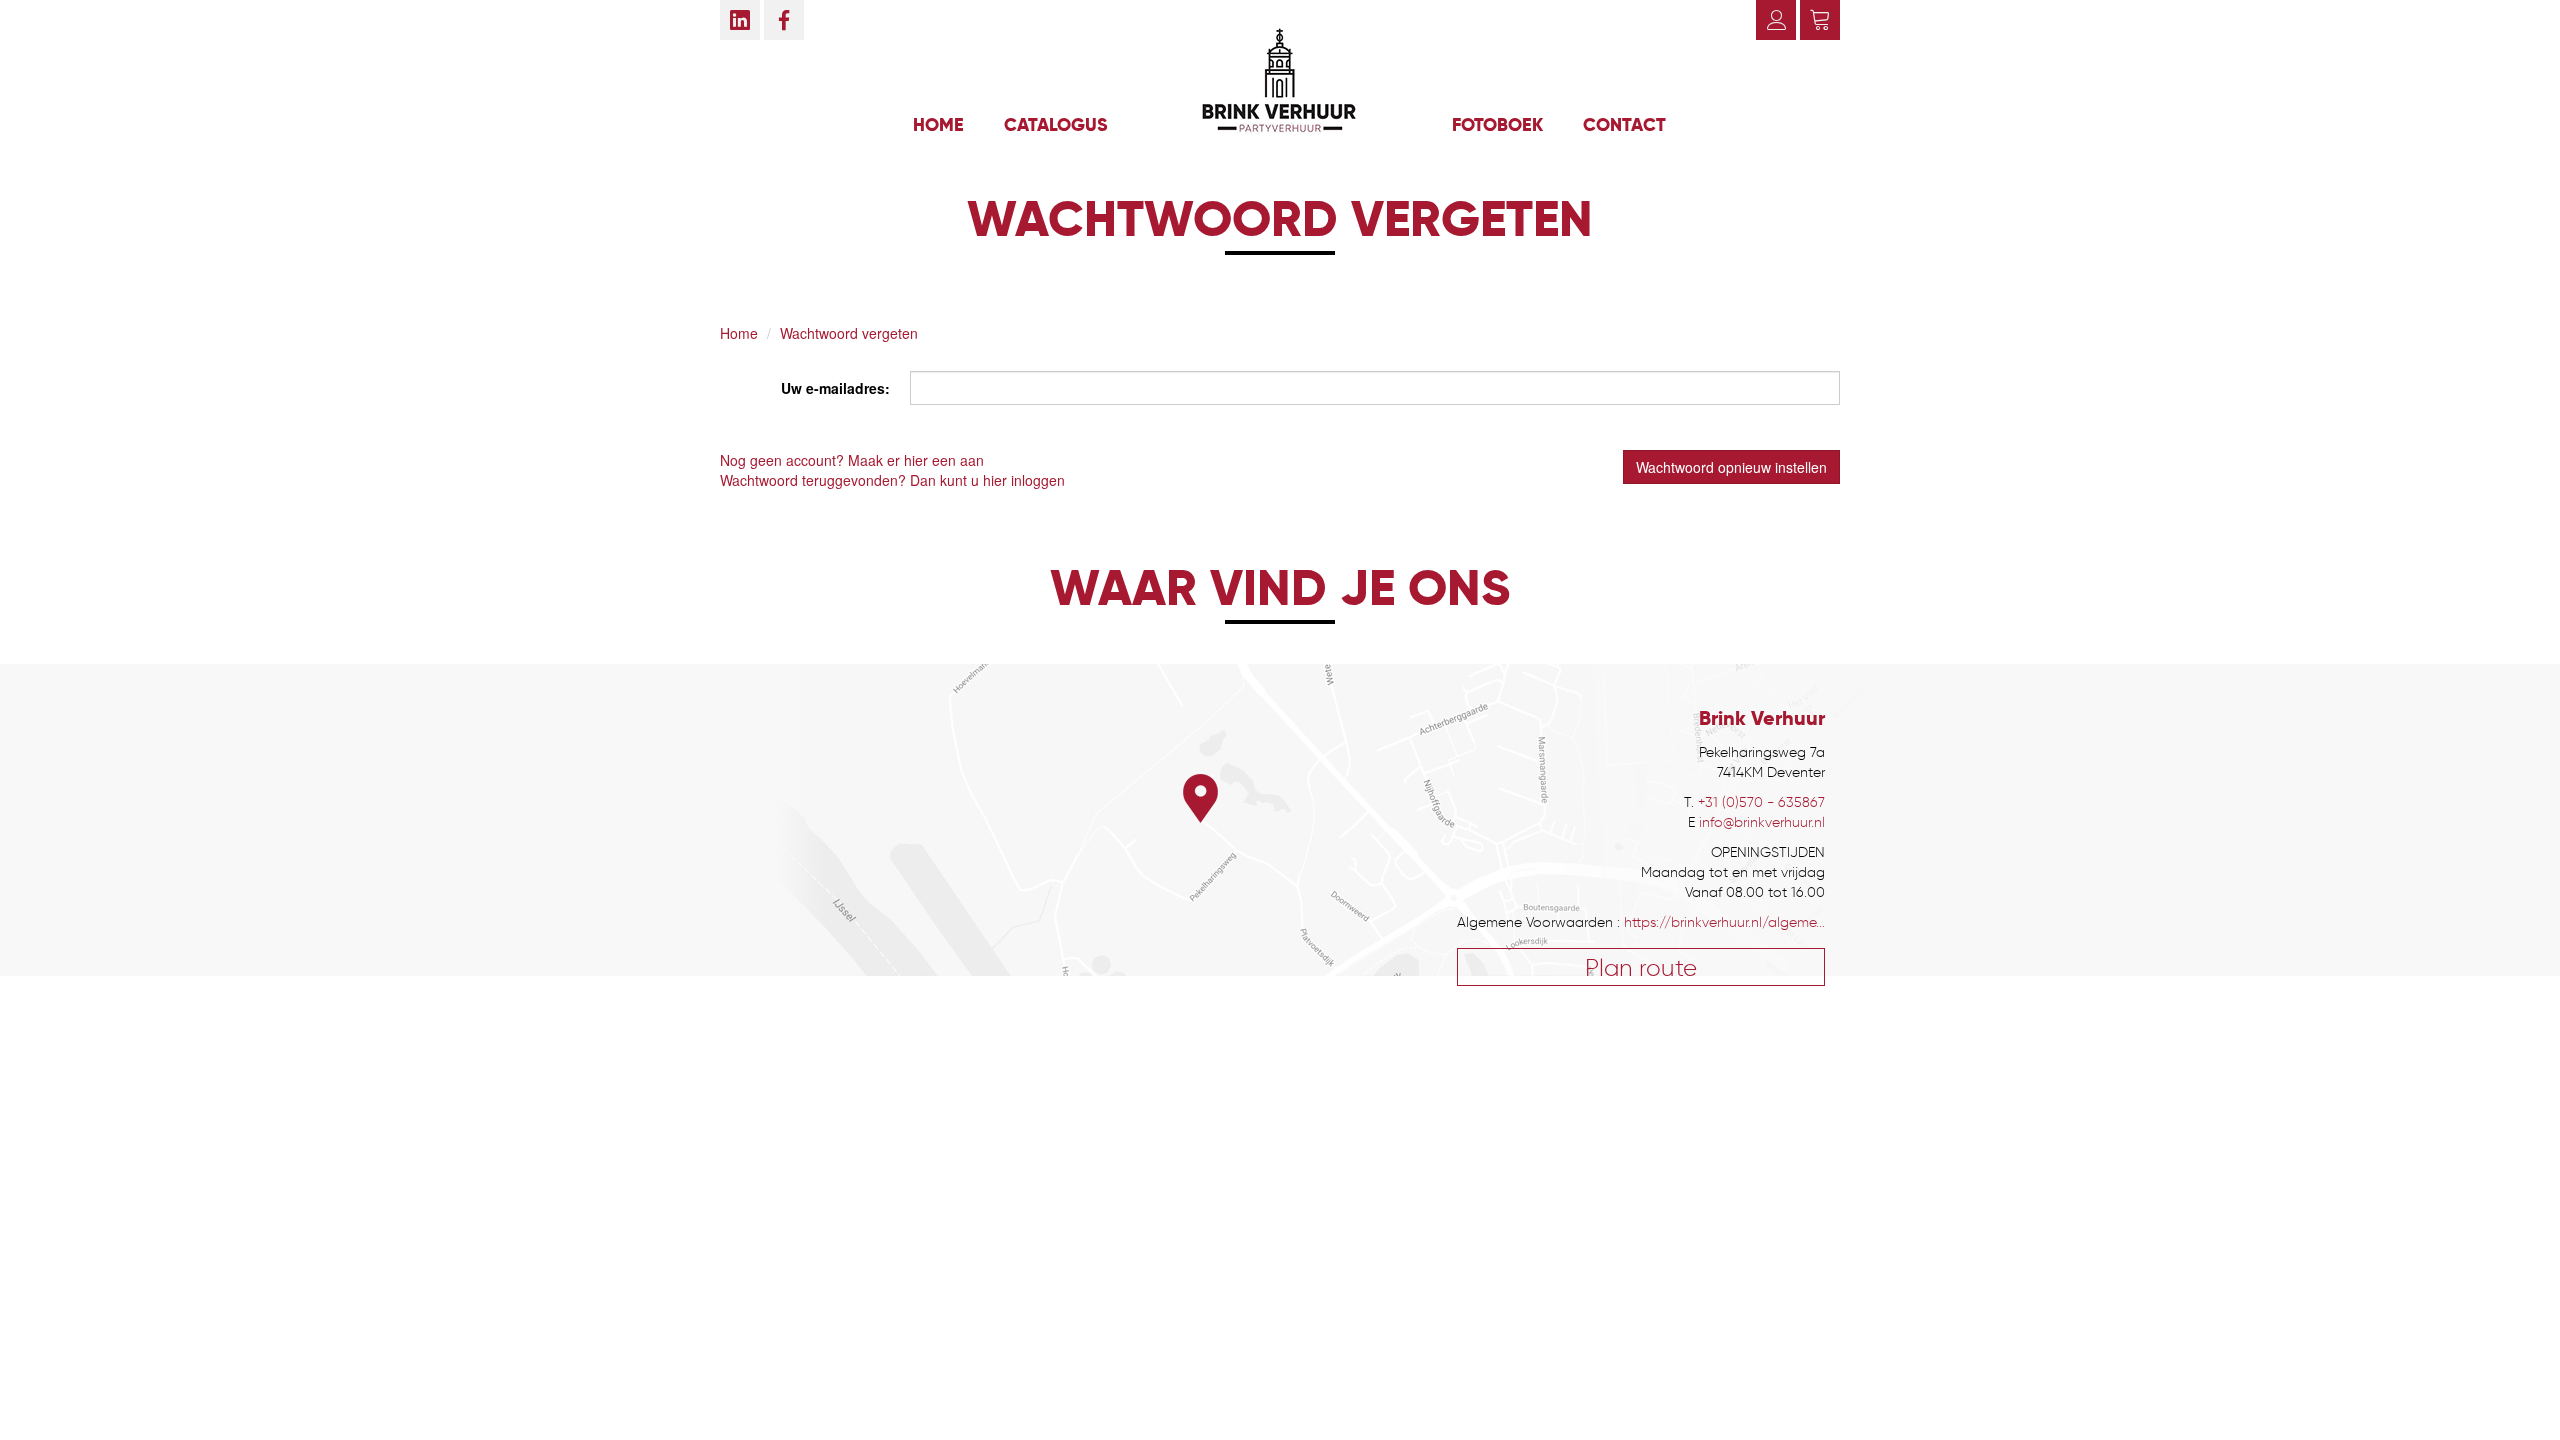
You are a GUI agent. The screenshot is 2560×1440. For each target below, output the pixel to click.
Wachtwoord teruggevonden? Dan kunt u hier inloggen (892, 480)
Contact (1624, 124)
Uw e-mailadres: (835, 388)
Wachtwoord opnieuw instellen (1731, 467)
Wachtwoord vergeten (849, 333)
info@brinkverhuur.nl (1762, 822)
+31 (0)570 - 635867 (1761, 802)
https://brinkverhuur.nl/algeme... (1724, 922)
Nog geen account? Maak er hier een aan (852, 460)
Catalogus (1056, 124)
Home (938, 124)
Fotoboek (1497, 124)
